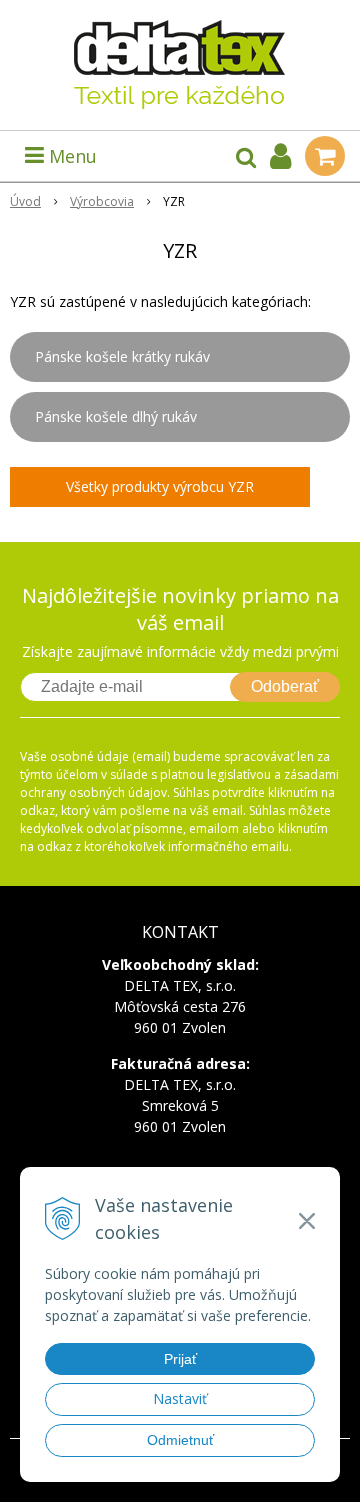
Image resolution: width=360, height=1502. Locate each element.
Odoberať (285, 686)
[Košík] (325, 156)
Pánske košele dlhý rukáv (116, 416)
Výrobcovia (102, 201)
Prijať (180, 1359)
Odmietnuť (180, 1440)
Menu (70, 156)
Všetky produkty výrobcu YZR (160, 486)
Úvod (25, 201)
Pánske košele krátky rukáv (122, 356)
